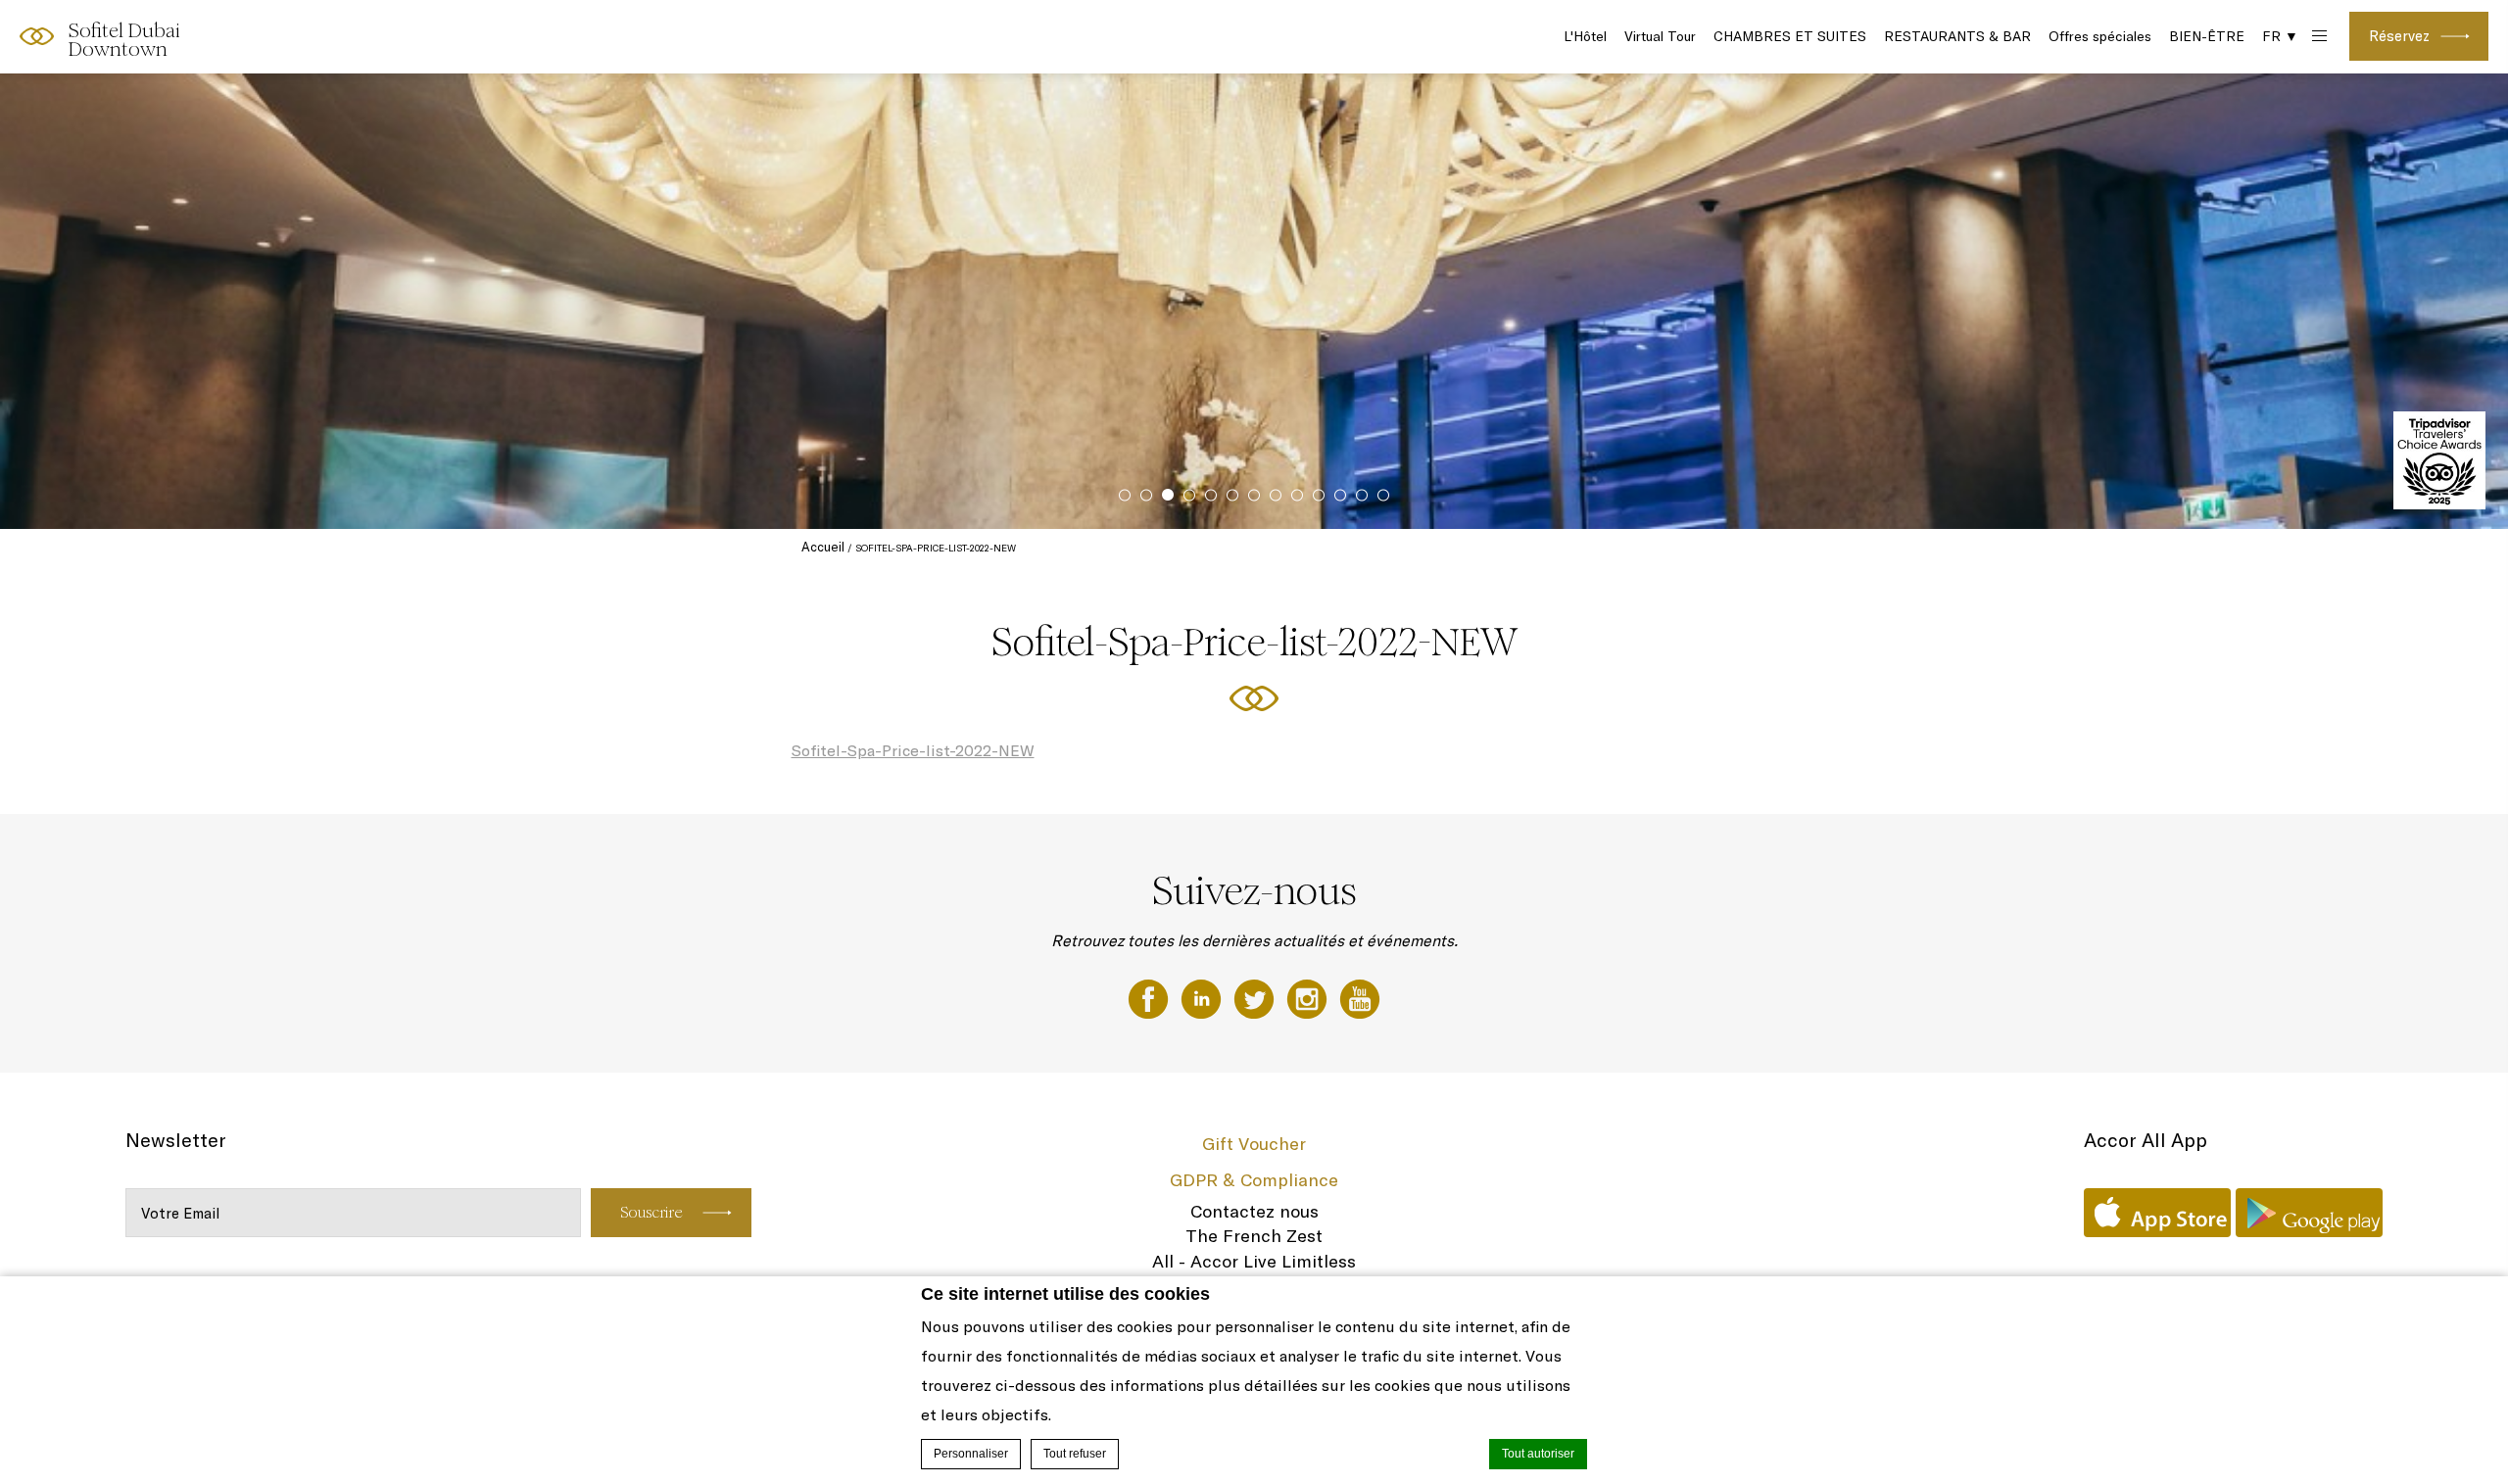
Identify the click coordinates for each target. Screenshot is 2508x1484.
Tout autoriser (1538, 1454)
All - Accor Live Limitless (1254, 1261)
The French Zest (1254, 1236)
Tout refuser (1075, 1454)
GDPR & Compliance (1254, 1180)
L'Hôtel (1585, 36)
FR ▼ (2280, 36)
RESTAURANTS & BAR (1957, 36)
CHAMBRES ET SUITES (1790, 36)
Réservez (2399, 36)
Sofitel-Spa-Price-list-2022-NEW (913, 750)
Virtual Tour (1660, 36)
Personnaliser (971, 1454)
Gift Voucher (1254, 1144)
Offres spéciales (2100, 36)
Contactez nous (1254, 1211)
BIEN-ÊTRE (2207, 36)
